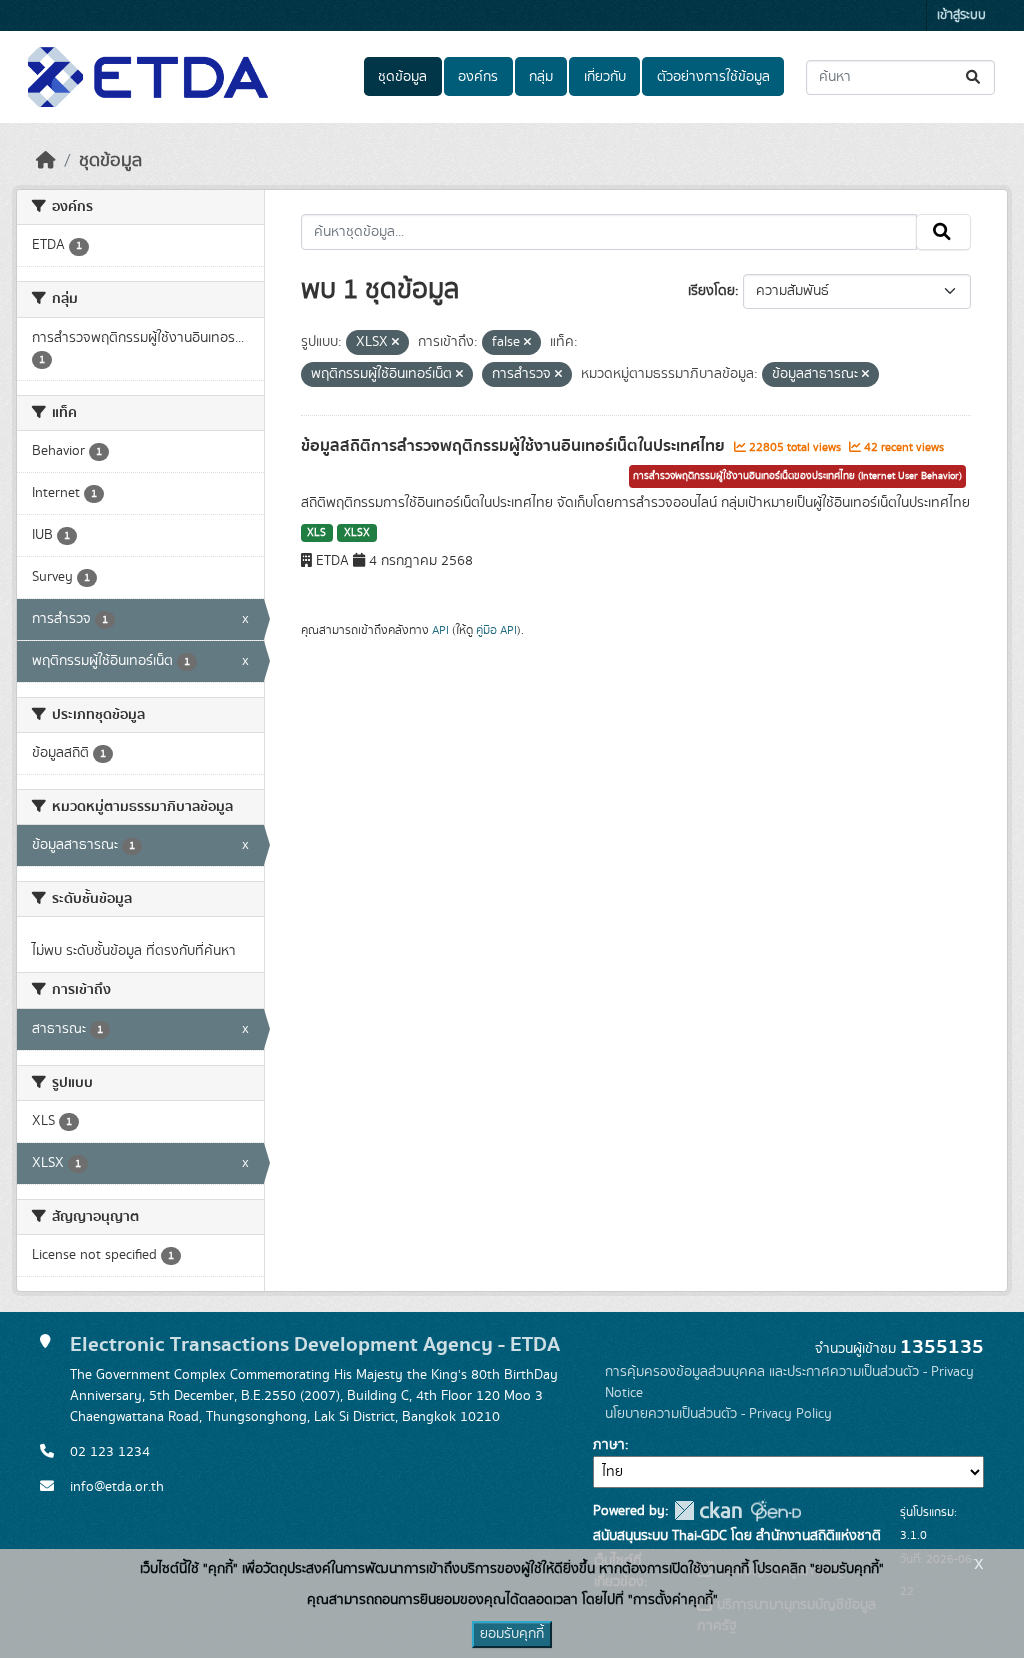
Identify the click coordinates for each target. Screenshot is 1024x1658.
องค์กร (478, 77)
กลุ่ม (541, 77)
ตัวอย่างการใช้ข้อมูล (713, 77)
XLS (316, 533)
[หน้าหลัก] (46, 161)
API (440, 630)
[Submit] (974, 77)
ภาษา (609, 1445)
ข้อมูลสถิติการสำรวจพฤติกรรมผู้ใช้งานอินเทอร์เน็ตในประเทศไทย (515, 446)
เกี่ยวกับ (605, 77)
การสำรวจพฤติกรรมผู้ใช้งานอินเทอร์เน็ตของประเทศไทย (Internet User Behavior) (797, 476)
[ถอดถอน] (395, 343)
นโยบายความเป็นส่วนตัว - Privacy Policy (718, 1414)
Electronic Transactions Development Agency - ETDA (315, 1344)
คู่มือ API (496, 630)
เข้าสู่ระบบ (961, 15)
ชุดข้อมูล (402, 77)
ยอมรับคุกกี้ (512, 1634)
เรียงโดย (711, 291)
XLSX (357, 533)
